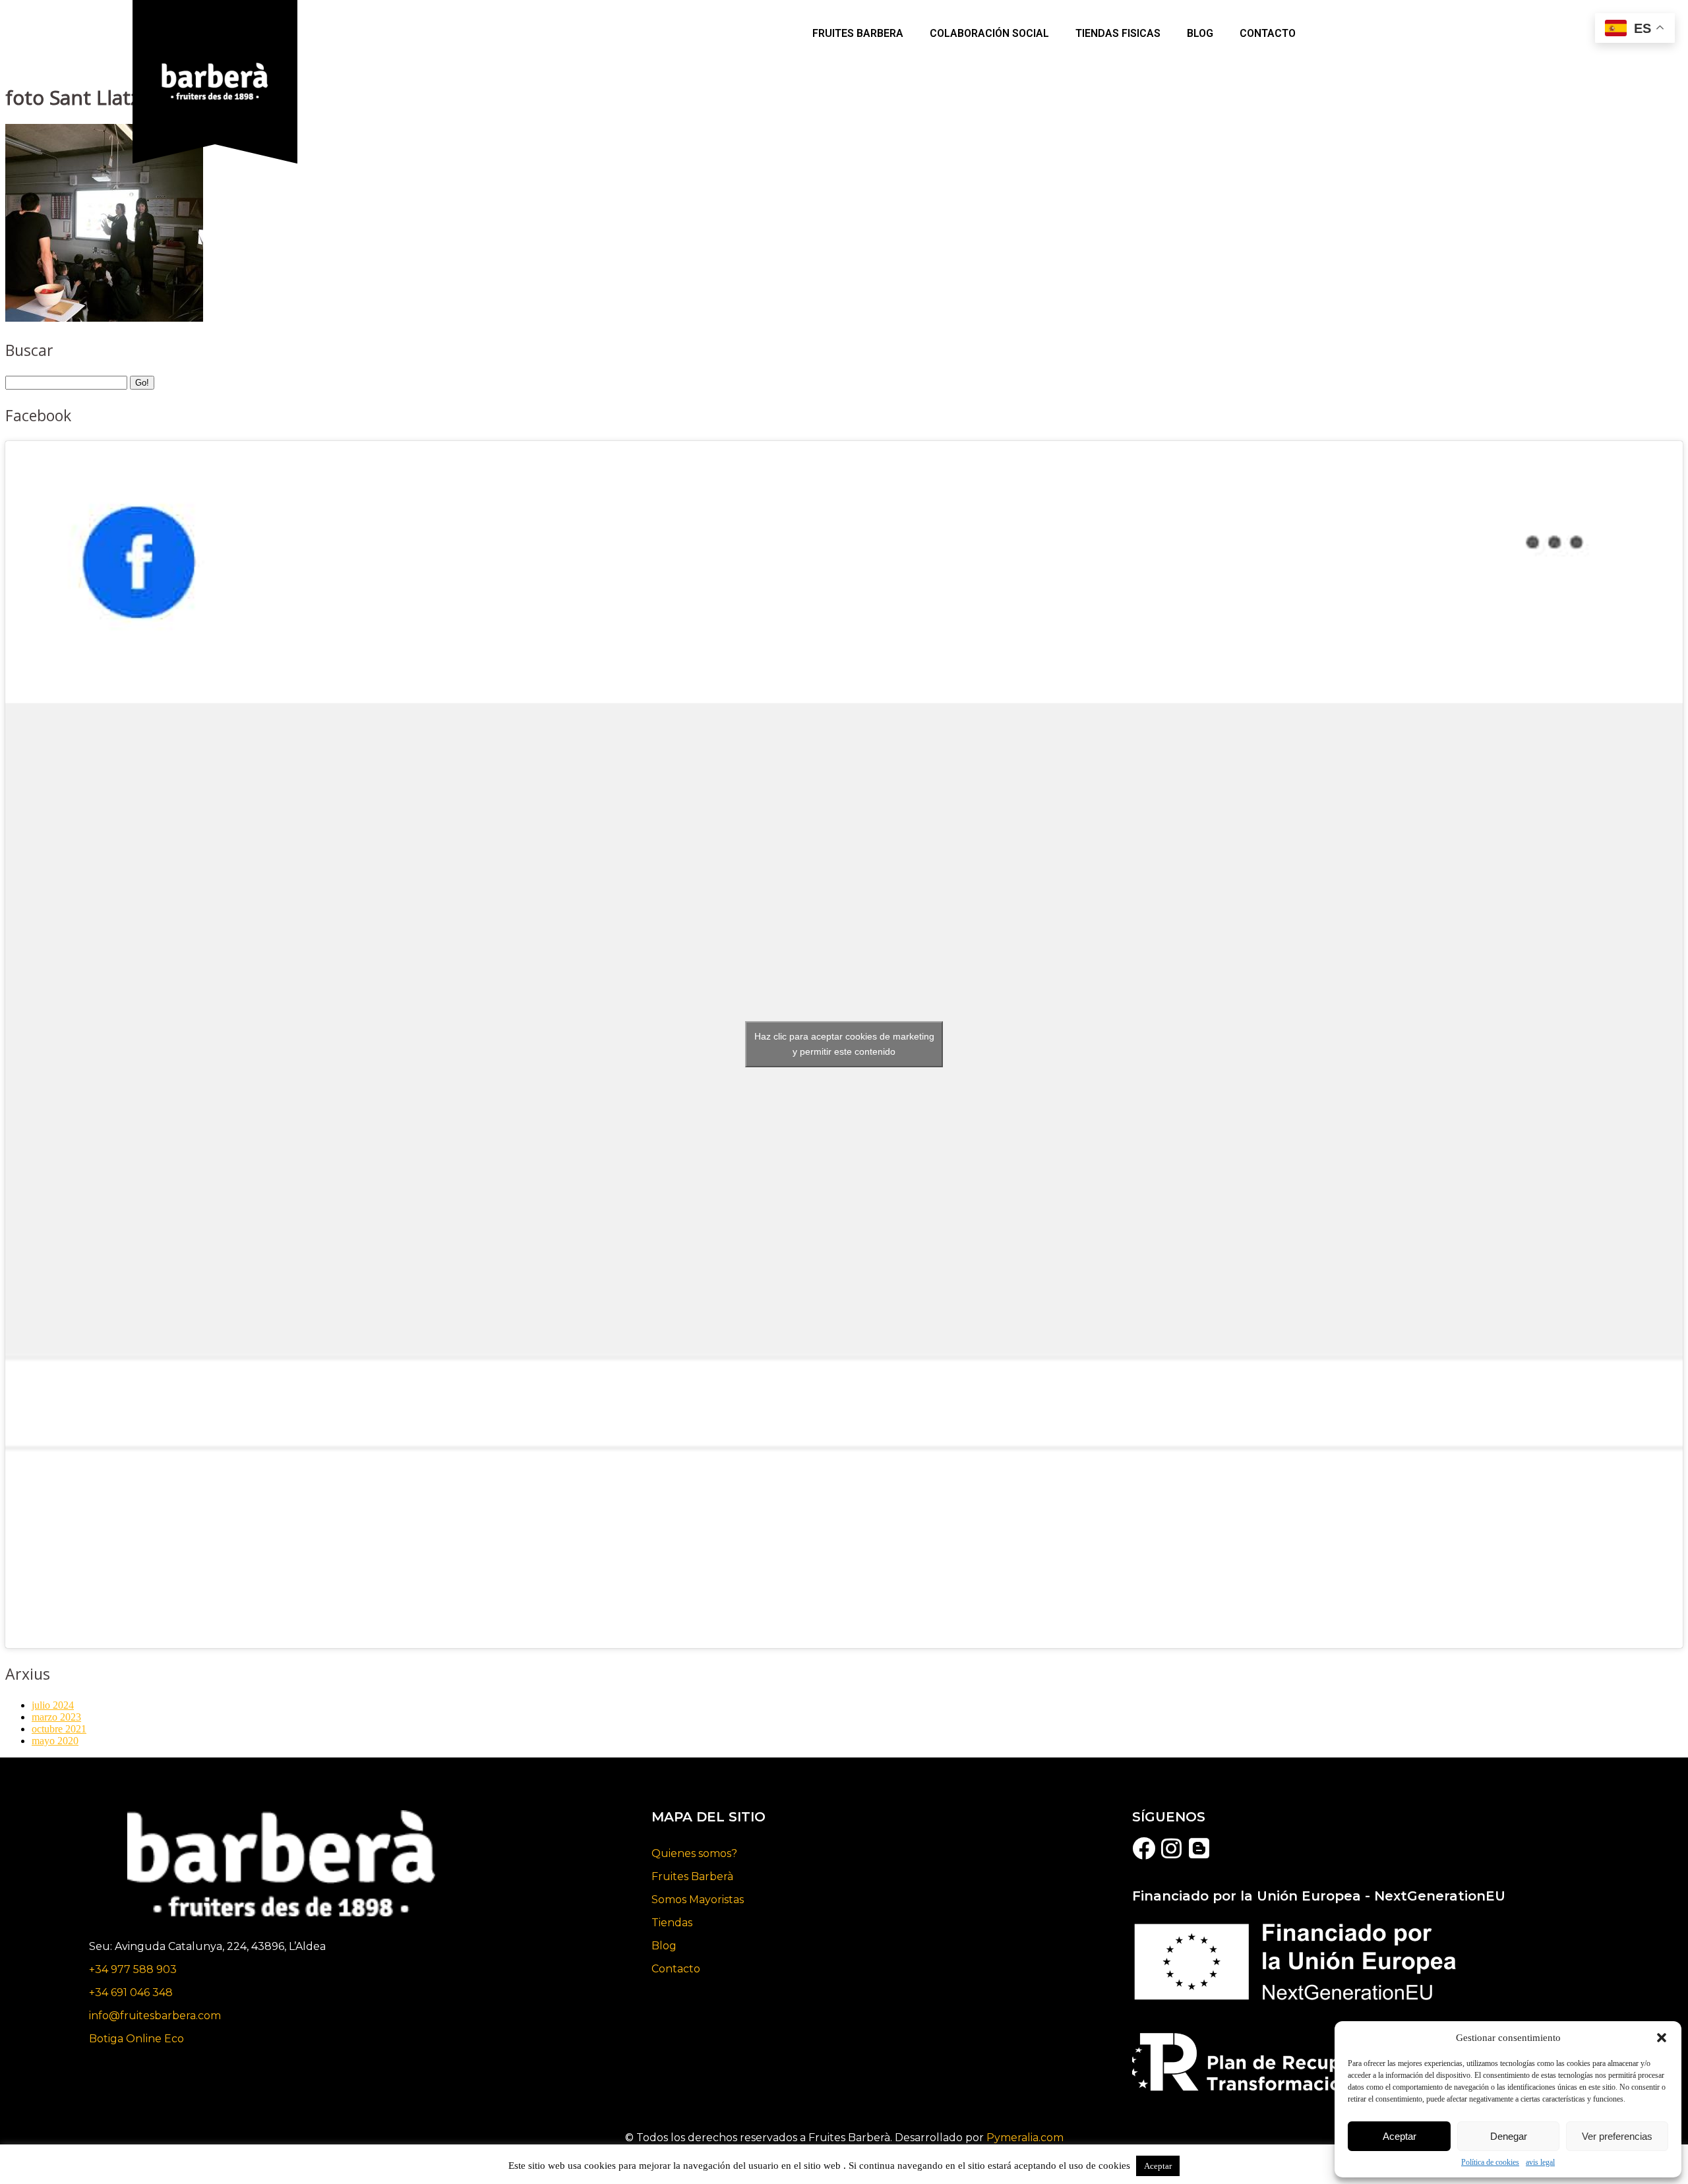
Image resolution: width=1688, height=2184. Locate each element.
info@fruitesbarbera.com (155, 2016)
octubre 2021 (59, 1729)
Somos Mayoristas (698, 1900)
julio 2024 (53, 1705)
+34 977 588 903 (133, 1969)
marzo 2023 (56, 1717)
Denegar (1509, 2136)
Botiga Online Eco (136, 2039)
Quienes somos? (694, 1853)
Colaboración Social (989, 33)
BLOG (1200, 33)
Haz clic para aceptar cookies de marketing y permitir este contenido (844, 1044)
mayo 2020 (55, 1741)
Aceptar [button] (1158, 2166)
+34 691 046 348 (131, 1992)
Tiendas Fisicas (1118, 33)
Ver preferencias (1617, 2136)
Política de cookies (1490, 2162)
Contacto (1268, 33)
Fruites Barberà (692, 1876)
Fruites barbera (858, 33)
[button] (1662, 2038)
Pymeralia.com (1025, 2138)
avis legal (1540, 2162)
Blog (664, 1946)
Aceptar (1400, 2136)
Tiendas (672, 1923)
